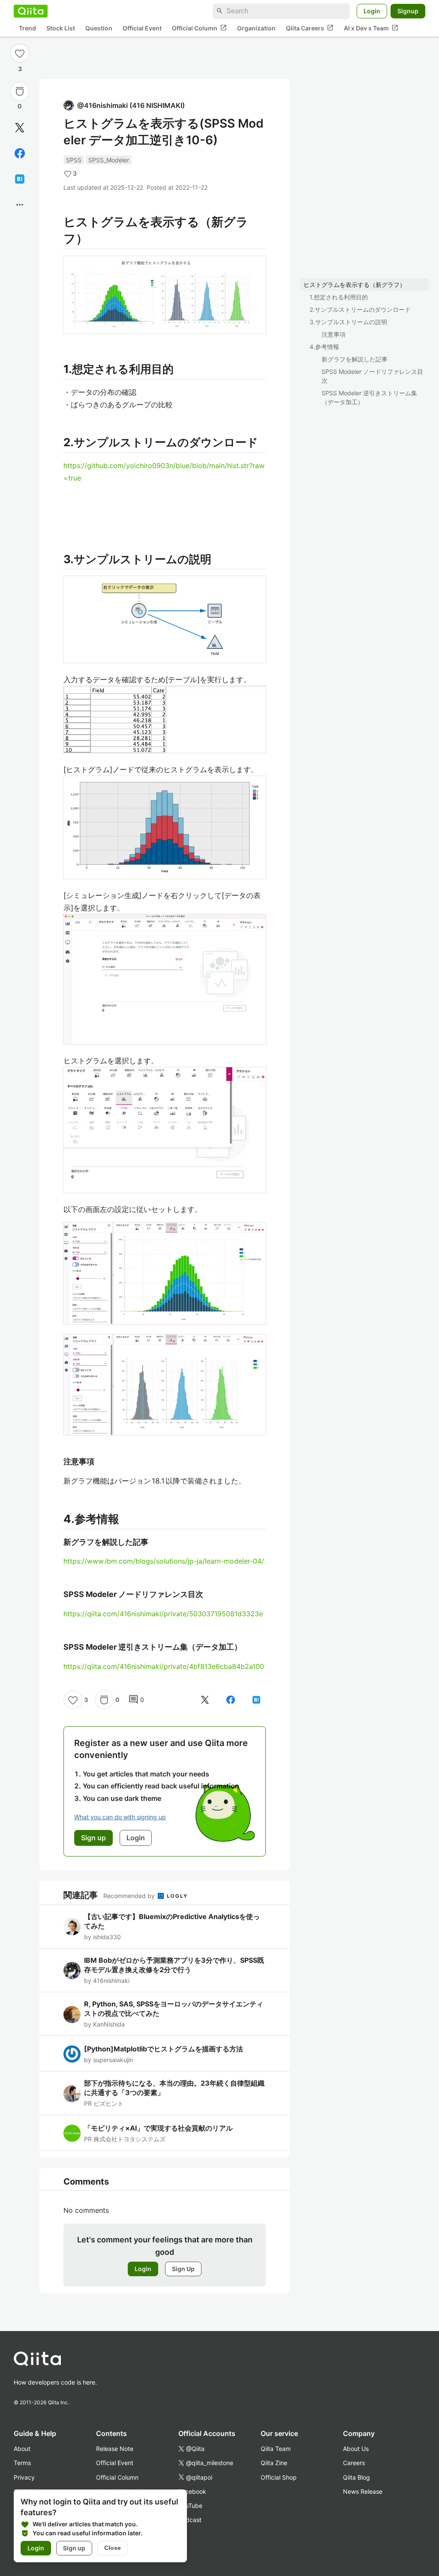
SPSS (74, 160)
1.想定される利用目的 (339, 297)
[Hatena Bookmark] (20, 179)
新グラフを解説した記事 (355, 359)
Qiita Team (276, 2449)
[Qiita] (31, 11)
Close (113, 2548)
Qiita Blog (356, 2477)
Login (372, 11)
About (22, 2449)
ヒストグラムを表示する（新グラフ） (355, 285)
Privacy (24, 2477)
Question (99, 28)
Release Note (115, 2449)
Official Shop (279, 2477)
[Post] (20, 128)
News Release (363, 2491)
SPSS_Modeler (109, 160)
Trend (27, 28)
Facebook (192, 2491)
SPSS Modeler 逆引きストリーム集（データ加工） (369, 397)
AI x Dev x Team (371, 28)
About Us (356, 2449)
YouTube (190, 2506)
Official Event (142, 28)
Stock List (61, 28)
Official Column (199, 28)
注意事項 (334, 334)
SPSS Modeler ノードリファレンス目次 (372, 376)
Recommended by (130, 1896)
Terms (22, 2463)
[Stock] (20, 91)
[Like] (20, 53)
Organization (256, 28)
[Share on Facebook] (20, 153)
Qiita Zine (274, 2463)
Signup (408, 11)
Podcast (190, 2520)
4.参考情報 (324, 347)
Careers (354, 2463)
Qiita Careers (310, 28)
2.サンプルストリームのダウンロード (360, 309)
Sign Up (183, 2269)
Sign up (74, 2548)
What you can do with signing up (120, 1817)
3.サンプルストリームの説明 (348, 322)
